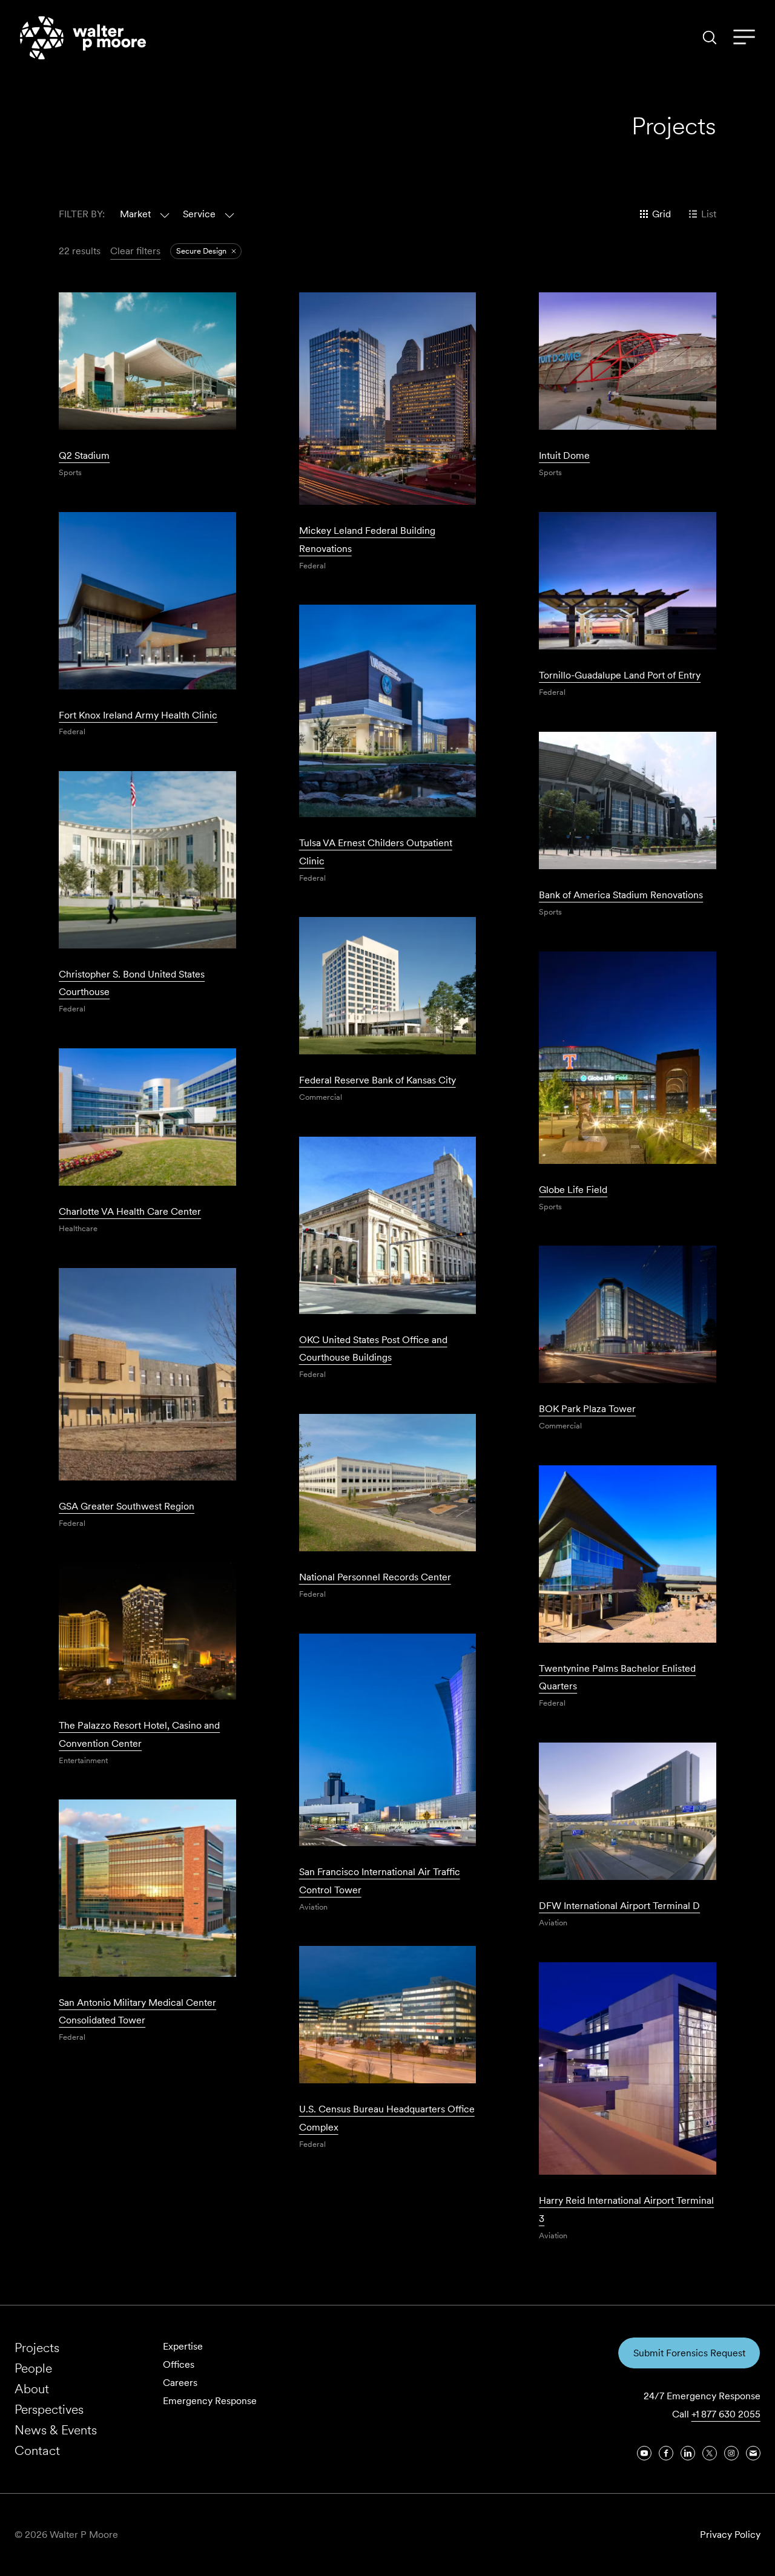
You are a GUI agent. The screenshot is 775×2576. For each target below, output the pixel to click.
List (709, 214)
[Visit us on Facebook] (666, 2453)
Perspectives (49, 2409)
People (33, 2368)
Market (135, 214)
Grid (661, 214)
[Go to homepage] (83, 38)
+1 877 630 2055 (726, 2414)
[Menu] (744, 38)
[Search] (710, 38)
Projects (37, 2348)
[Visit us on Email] (753, 2453)
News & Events (56, 2430)
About (32, 2389)
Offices (179, 2364)
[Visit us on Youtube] (644, 2453)
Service (199, 214)
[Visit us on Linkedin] (688, 2453)
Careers (180, 2383)
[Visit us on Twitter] (710, 2453)
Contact (37, 2450)
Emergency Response (210, 2401)
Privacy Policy (730, 2535)
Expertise (183, 2346)
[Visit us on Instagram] (731, 2453)
